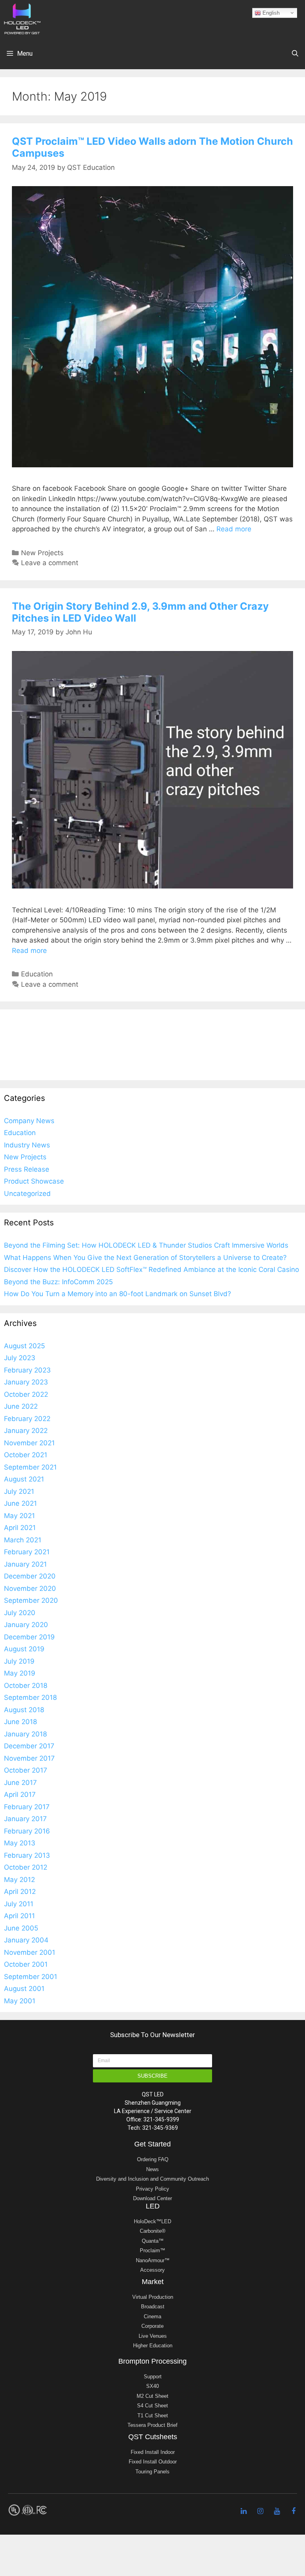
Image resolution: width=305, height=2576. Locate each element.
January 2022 (26, 1431)
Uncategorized (27, 1194)
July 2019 (19, 1661)
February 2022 (27, 1419)
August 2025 (24, 1346)
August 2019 (24, 1649)
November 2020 (30, 1588)
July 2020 (20, 1613)
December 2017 (29, 1746)
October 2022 (26, 1394)
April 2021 (20, 1528)
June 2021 (20, 1503)
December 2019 (29, 1637)
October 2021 (26, 1455)
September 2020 (31, 1600)
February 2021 (27, 1552)
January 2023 (26, 1382)
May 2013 (20, 1843)
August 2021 (24, 1479)
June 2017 (20, 1783)
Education (37, 974)
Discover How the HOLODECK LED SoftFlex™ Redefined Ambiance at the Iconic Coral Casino (152, 1270)
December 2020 (30, 1576)
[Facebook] (293, 2511)
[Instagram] (260, 2511)
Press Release (27, 1169)
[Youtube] (277, 2511)
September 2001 (31, 1977)
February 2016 (27, 1831)
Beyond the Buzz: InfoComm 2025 (58, 1282)
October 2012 (26, 1867)
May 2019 (20, 1673)
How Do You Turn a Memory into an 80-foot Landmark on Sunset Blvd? (118, 1294)
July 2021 (19, 1491)
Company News (29, 1121)
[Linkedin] (243, 2511)
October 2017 (26, 1770)
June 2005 (21, 1928)
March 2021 (23, 1540)
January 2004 (26, 1940)
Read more (234, 529)
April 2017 (20, 1794)
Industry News (27, 1145)
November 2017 (29, 1758)
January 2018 (25, 1734)
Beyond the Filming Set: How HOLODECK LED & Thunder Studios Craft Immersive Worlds (146, 1245)
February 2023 (27, 1370)
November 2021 (29, 1443)
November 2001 (30, 1952)
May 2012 (19, 1880)
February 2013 (27, 1855)
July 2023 (20, 1358)
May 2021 (19, 1516)
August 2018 (24, 1710)
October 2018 (26, 1686)
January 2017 (25, 1819)
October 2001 (26, 1964)
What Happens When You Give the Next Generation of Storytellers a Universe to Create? (145, 1258)
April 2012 (20, 1892)
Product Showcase (34, 1181)
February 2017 (27, 1807)
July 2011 (19, 1904)
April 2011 (19, 1916)
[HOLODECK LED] (22, 18)
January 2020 (26, 1625)
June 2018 (20, 1722)
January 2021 (25, 1564)
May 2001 (20, 2001)
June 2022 (21, 1406)
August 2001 (24, 1989)
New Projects (42, 553)
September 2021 (30, 1467)
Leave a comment (50, 563)
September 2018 (30, 1697)
